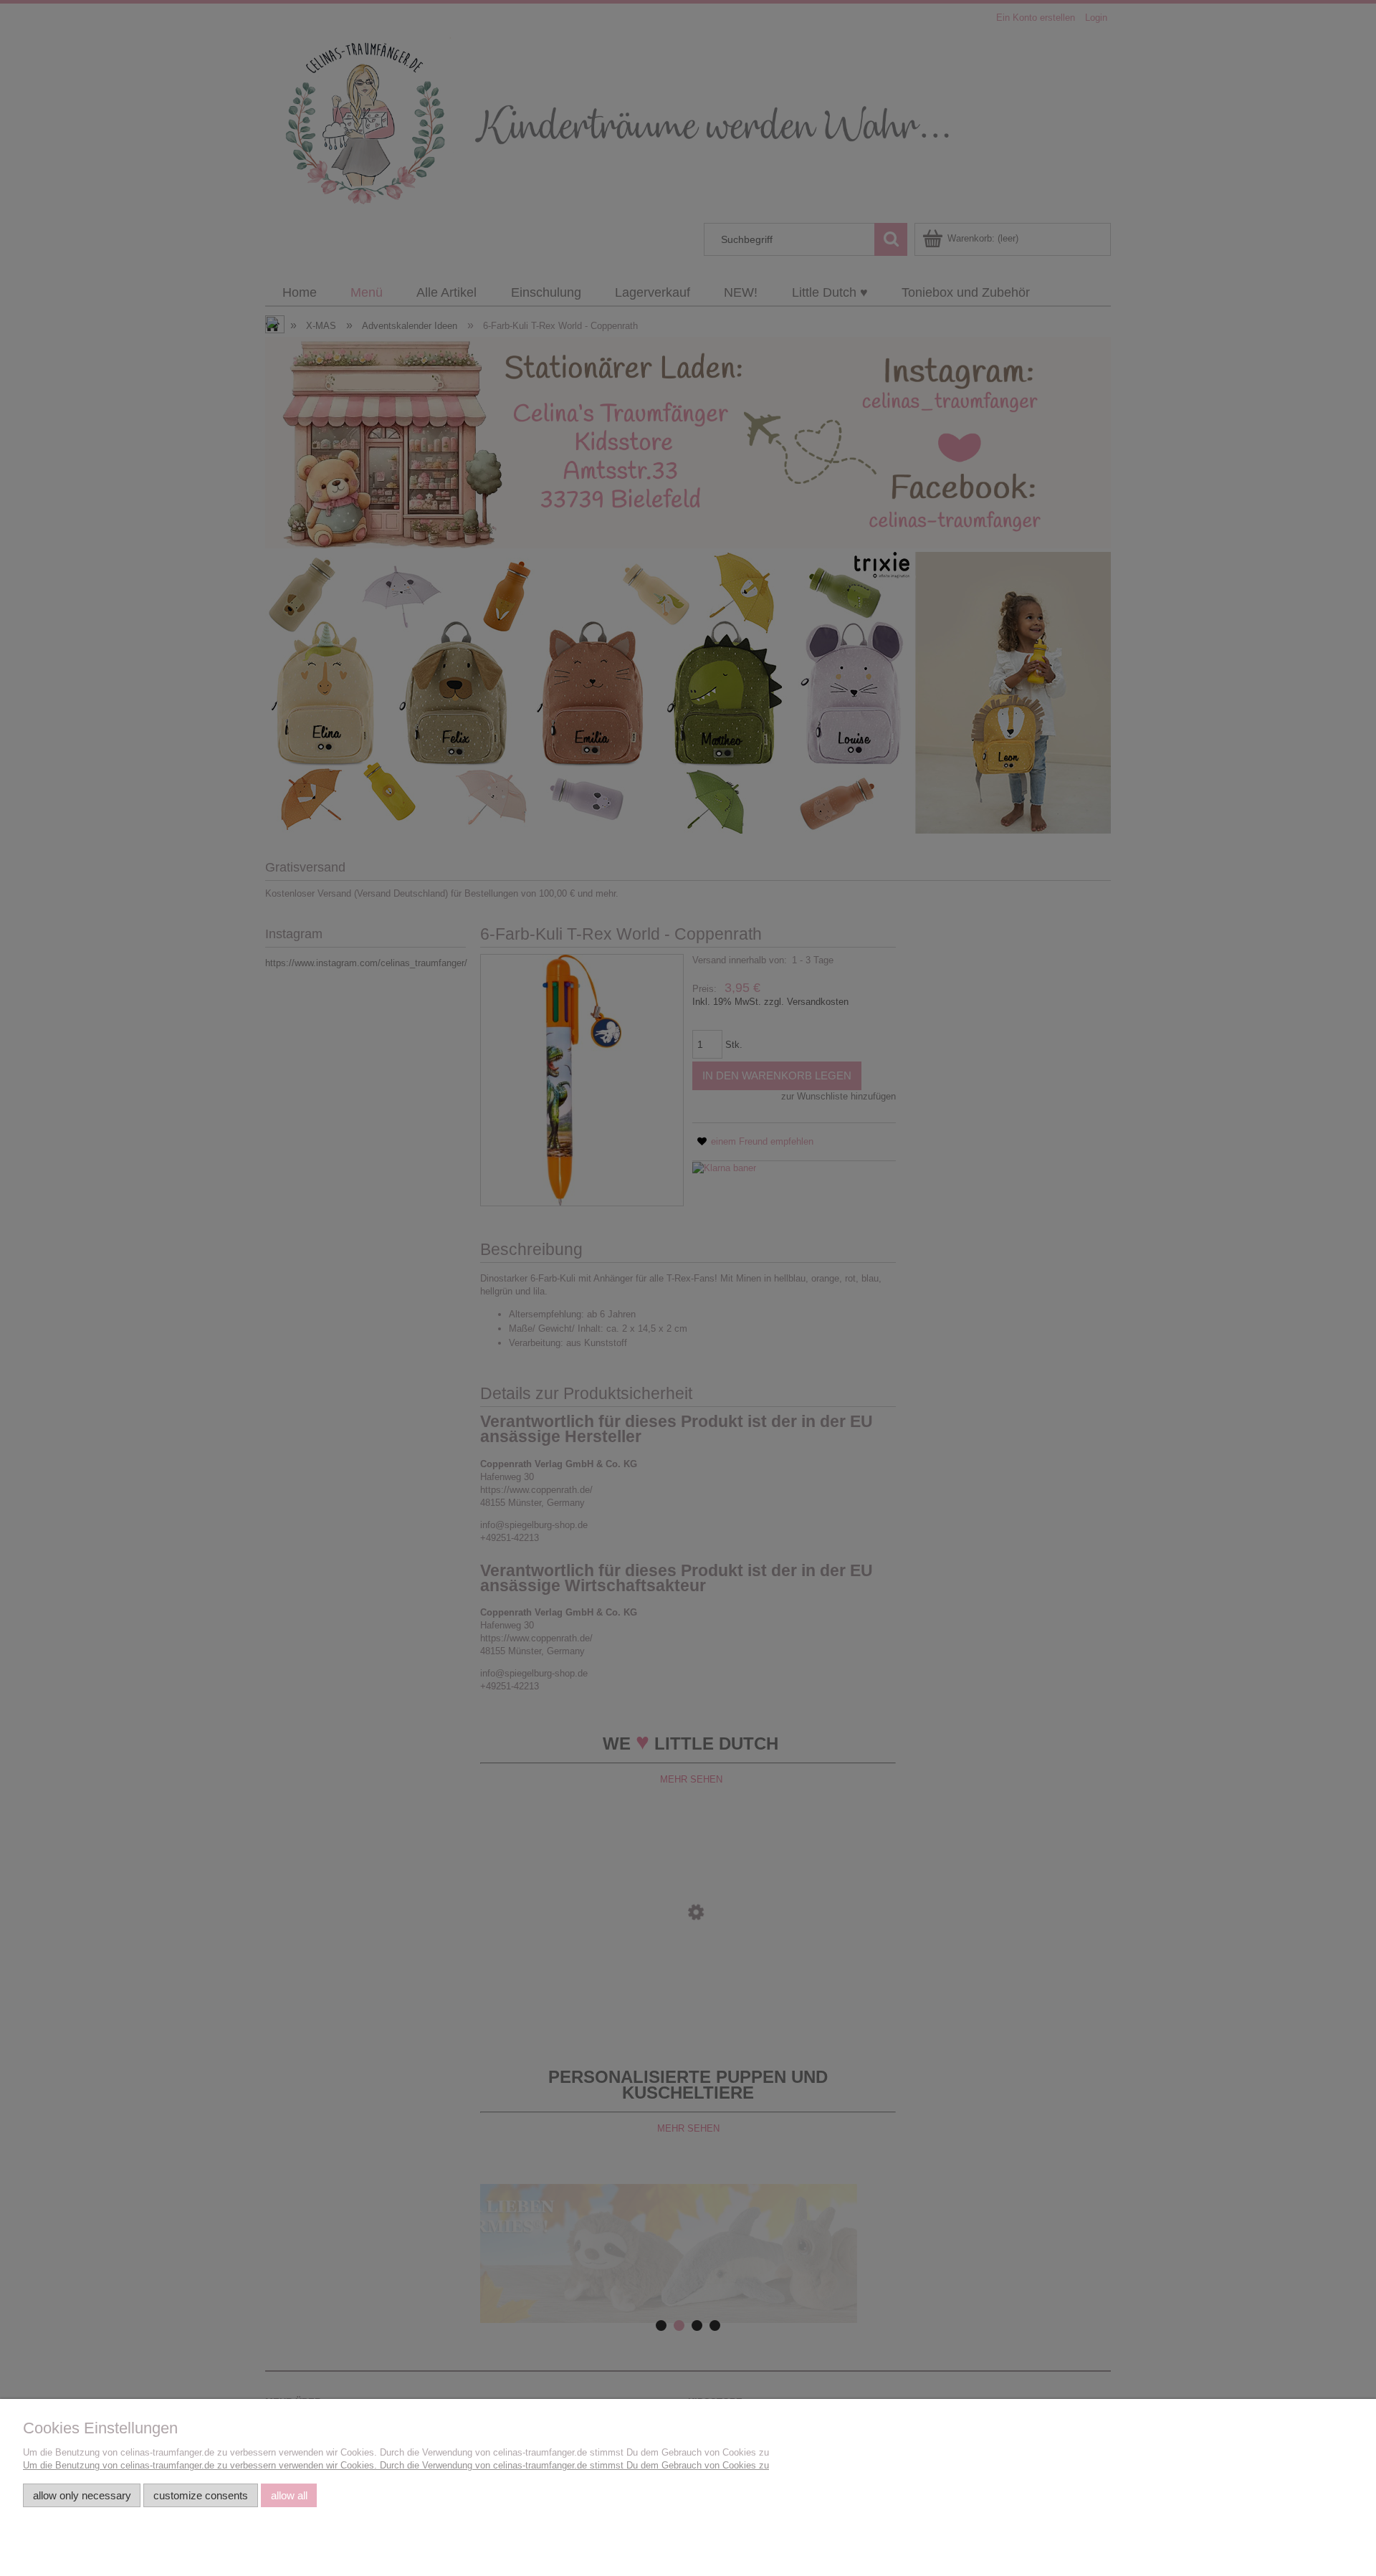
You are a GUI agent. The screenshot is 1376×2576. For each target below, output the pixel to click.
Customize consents (201, 2495)
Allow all (289, 2495)
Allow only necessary (82, 2495)
